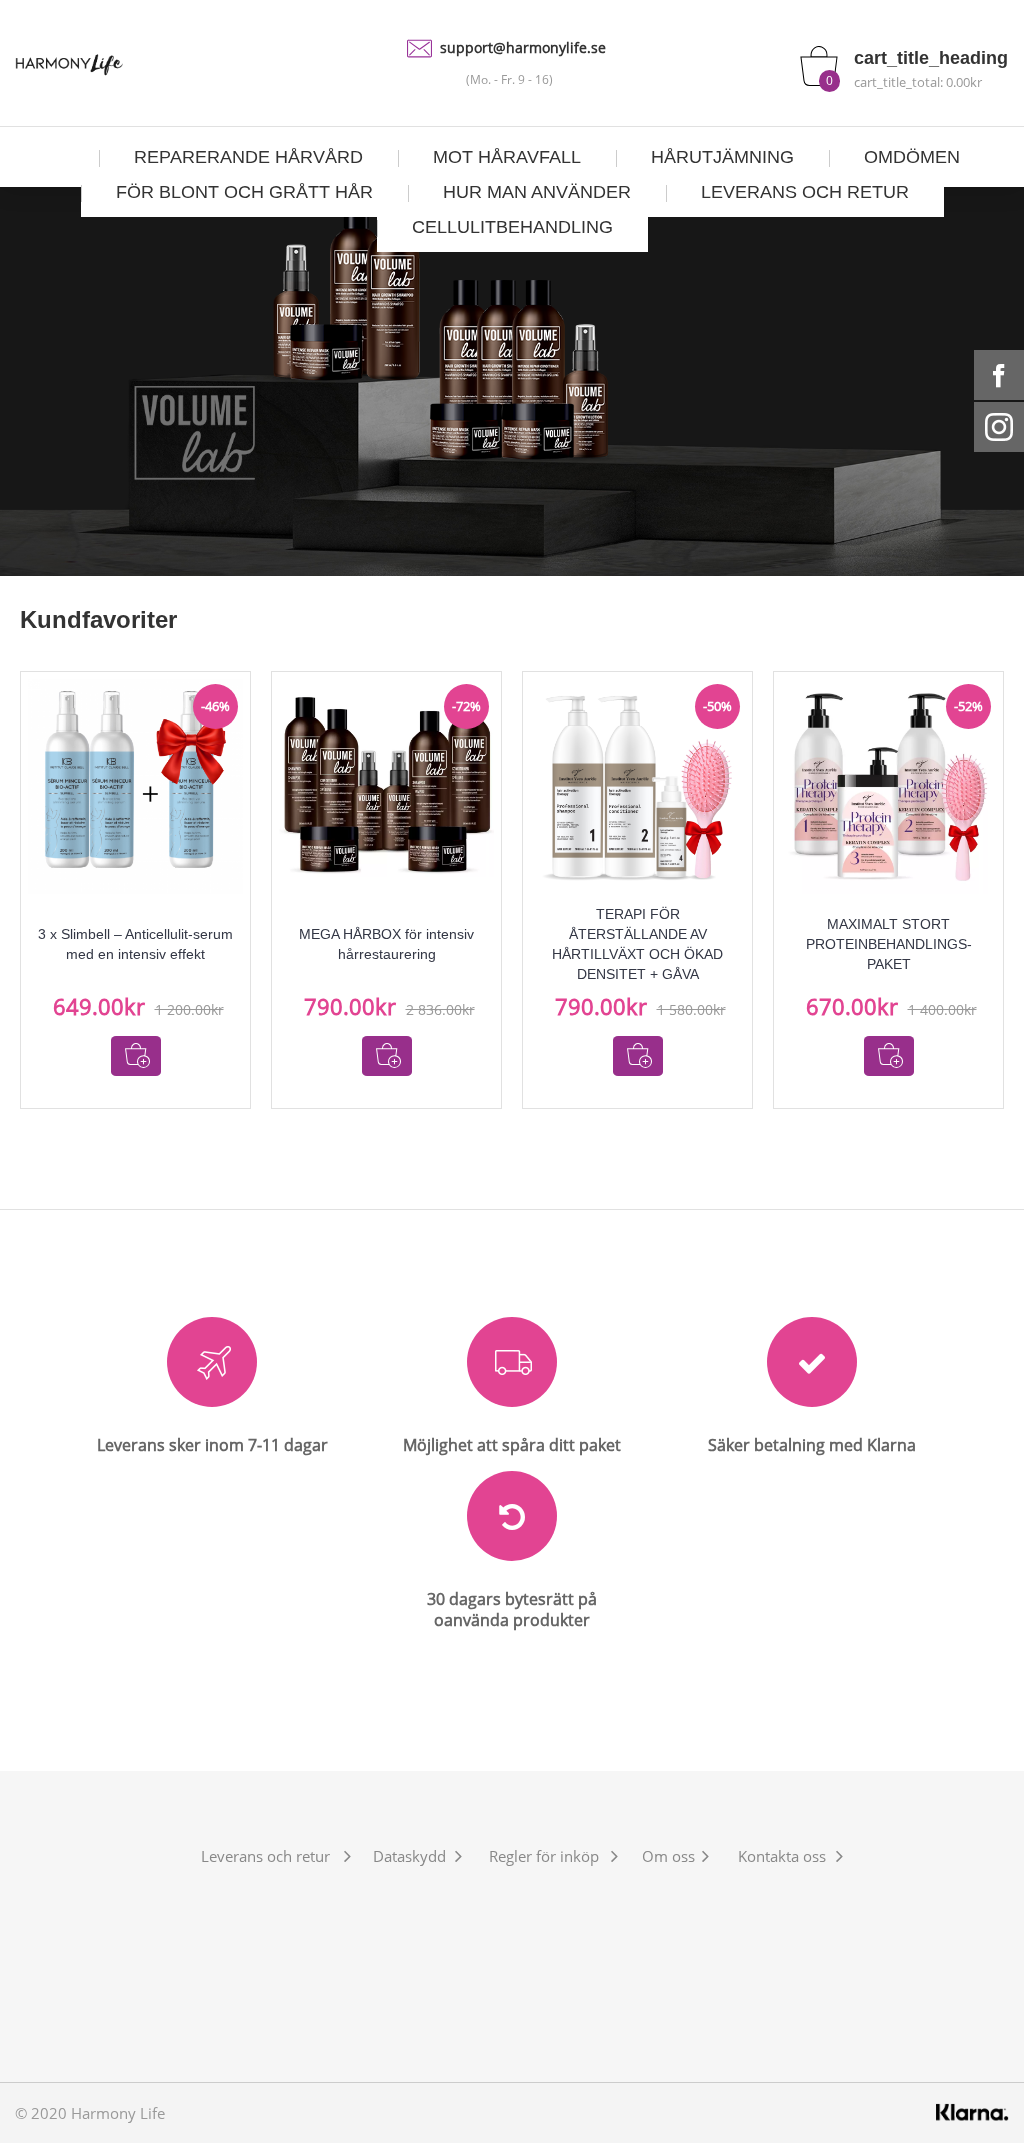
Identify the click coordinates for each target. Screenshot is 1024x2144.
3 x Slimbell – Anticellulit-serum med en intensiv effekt (135, 944)
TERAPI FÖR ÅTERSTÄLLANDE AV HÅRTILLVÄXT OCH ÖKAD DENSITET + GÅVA (637, 944)
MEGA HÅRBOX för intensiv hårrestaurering (386, 944)
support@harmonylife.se (523, 47)
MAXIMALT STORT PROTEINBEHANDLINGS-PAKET (889, 944)
